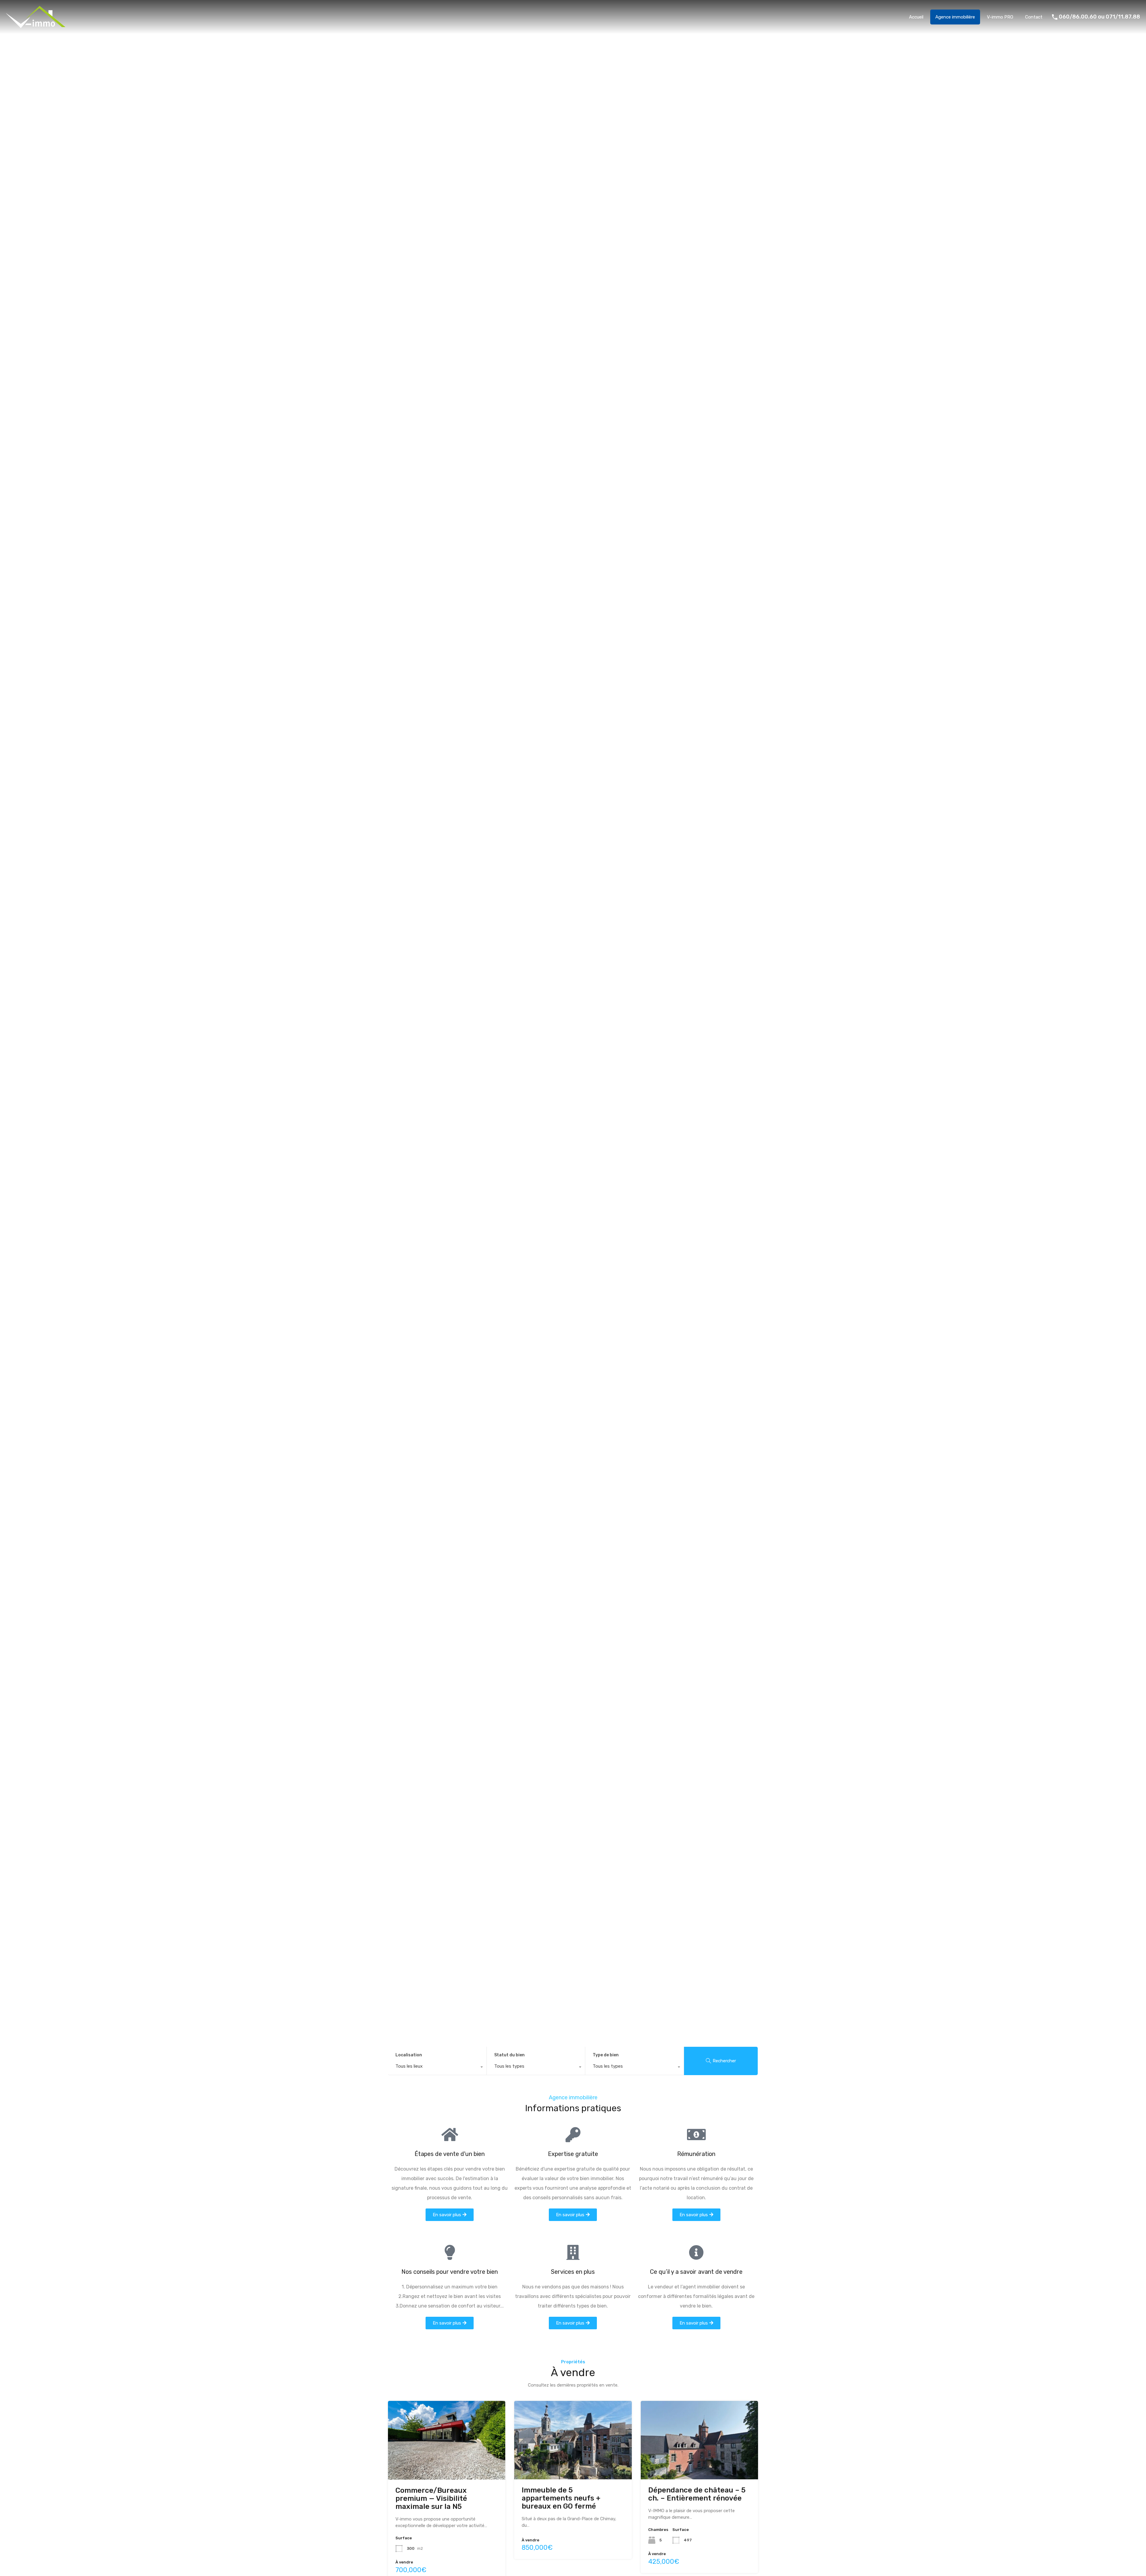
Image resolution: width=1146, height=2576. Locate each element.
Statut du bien (509, 2055)
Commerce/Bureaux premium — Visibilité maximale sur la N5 (431, 2498)
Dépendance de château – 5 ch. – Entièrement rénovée (697, 2494)
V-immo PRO (1000, 17)
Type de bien (606, 2055)
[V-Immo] (36, 25)
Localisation (409, 2055)
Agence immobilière (955, 17)
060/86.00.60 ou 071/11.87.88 (1099, 17)
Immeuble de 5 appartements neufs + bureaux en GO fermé (561, 2498)
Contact (1034, 17)
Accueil (916, 17)
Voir (447, 2463)
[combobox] (437, 2068)
